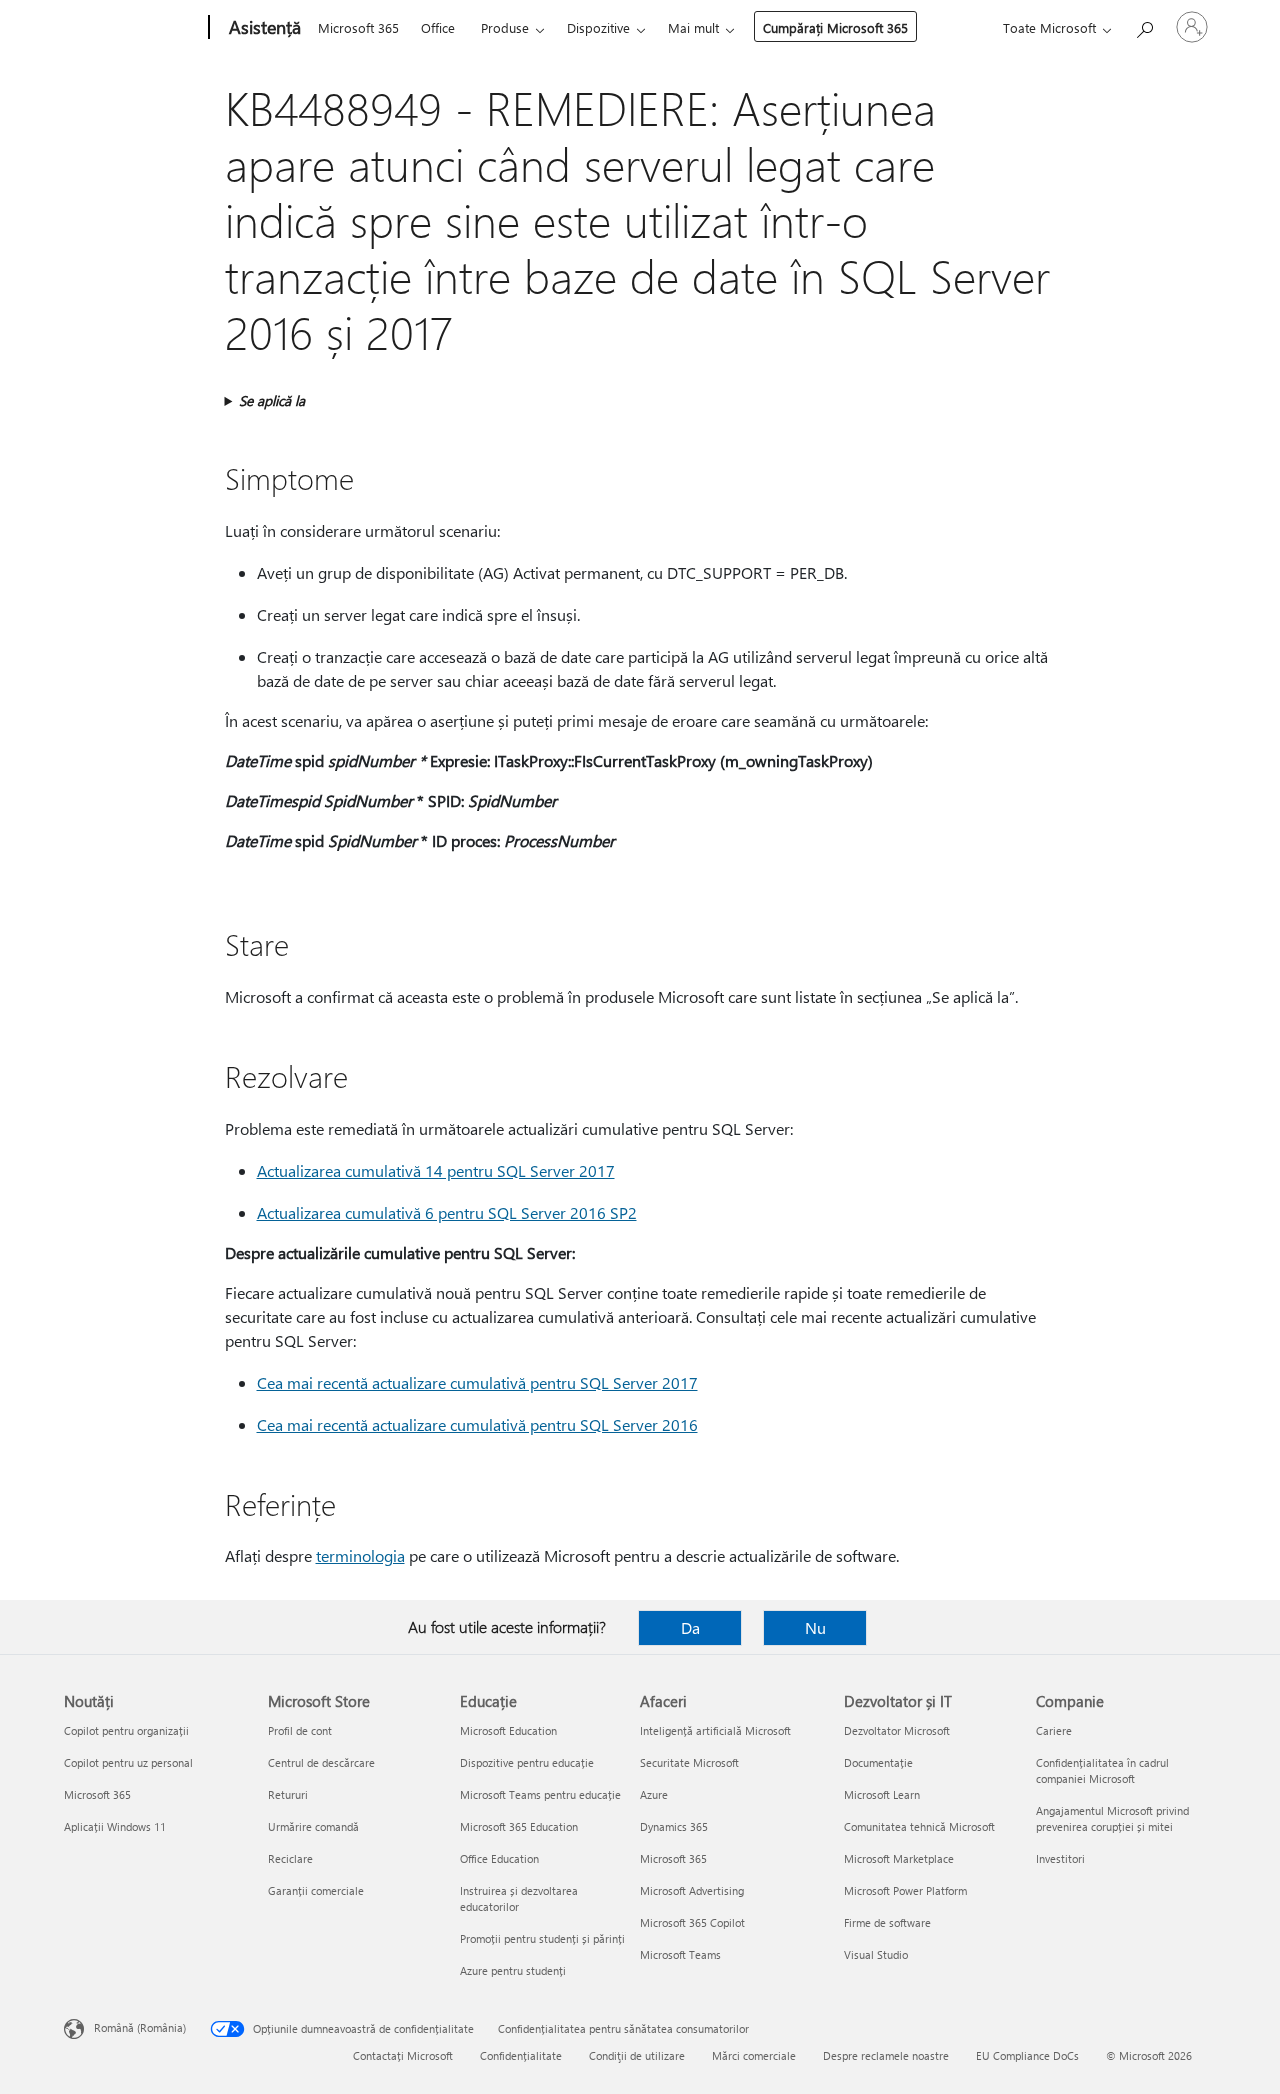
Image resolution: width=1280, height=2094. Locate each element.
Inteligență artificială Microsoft (715, 1730)
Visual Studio (876, 1954)
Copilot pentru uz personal (128, 1762)
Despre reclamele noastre (886, 2055)
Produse (505, 27)
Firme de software (887, 1922)
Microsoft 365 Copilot (692, 1922)
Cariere (1054, 1730)
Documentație (878, 1762)
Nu (815, 1627)
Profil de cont (300, 1730)
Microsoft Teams (680, 1954)
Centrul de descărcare (321, 1762)
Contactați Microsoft (403, 2055)
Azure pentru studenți (513, 1970)
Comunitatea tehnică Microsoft (919, 1826)
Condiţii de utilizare (637, 2055)
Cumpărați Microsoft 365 (835, 27)
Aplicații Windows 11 (115, 1826)
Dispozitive (598, 27)
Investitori (1060, 1858)
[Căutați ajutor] (1144, 25)
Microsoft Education (508, 1730)
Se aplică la (272, 400)
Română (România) (140, 2027)
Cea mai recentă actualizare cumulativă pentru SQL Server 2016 (477, 1424)
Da (690, 1627)
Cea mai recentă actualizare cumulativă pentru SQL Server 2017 (477, 1382)
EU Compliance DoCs (1027, 2055)
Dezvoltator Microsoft (897, 1730)
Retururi (288, 1794)
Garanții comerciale (316, 1890)
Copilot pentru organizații (126, 1730)
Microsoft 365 (358, 27)
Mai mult (693, 27)
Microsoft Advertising (692, 1890)
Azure (654, 1794)
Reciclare (290, 1858)
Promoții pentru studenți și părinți (542, 1938)
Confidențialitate (521, 2055)
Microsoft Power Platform (905, 1890)
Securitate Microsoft (689, 1762)
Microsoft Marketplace (899, 1858)
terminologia (360, 1555)
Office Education (499, 1858)
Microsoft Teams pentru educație (540, 1794)
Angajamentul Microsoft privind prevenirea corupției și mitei (1112, 1818)
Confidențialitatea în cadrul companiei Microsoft (1102, 1770)
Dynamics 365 (674, 1826)
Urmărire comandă (313, 1826)
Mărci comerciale (754, 2055)
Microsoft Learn (882, 1794)
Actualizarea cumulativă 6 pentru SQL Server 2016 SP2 (447, 1212)
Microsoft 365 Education (519, 1826)
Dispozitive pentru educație (527, 1762)
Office (438, 27)
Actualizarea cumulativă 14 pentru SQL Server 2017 (436, 1170)
